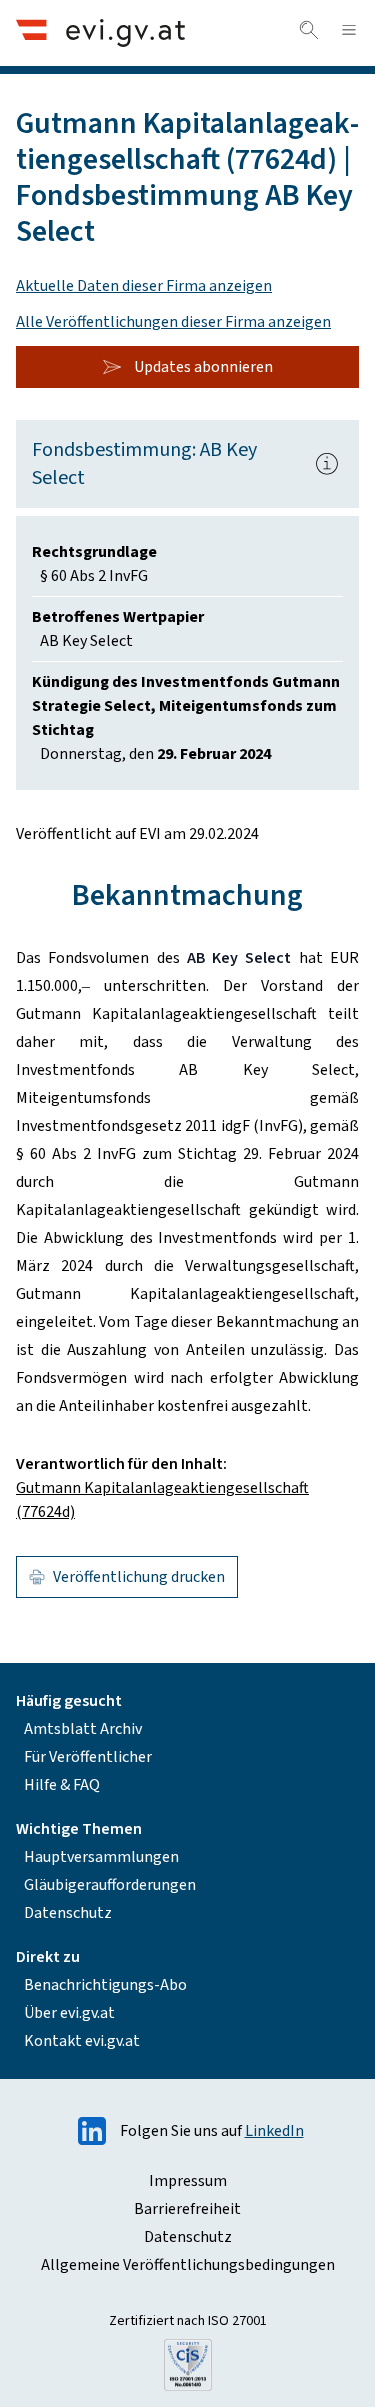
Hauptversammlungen (101, 1857)
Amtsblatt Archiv (83, 1729)
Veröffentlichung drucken (139, 1577)
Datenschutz (68, 1913)
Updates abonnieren (203, 367)
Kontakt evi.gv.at (82, 2041)
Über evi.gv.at (69, 2013)
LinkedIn (274, 2131)
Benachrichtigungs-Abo (105, 1985)
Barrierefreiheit (187, 2209)
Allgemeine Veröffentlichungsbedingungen (188, 2265)
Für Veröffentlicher (88, 1757)
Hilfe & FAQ (62, 1785)
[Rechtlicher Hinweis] (327, 464)
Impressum (188, 2181)
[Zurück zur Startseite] (100, 32)
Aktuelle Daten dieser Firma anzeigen (144, 286)
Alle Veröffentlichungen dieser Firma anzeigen (173, 322)
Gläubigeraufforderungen (110, 1885)
